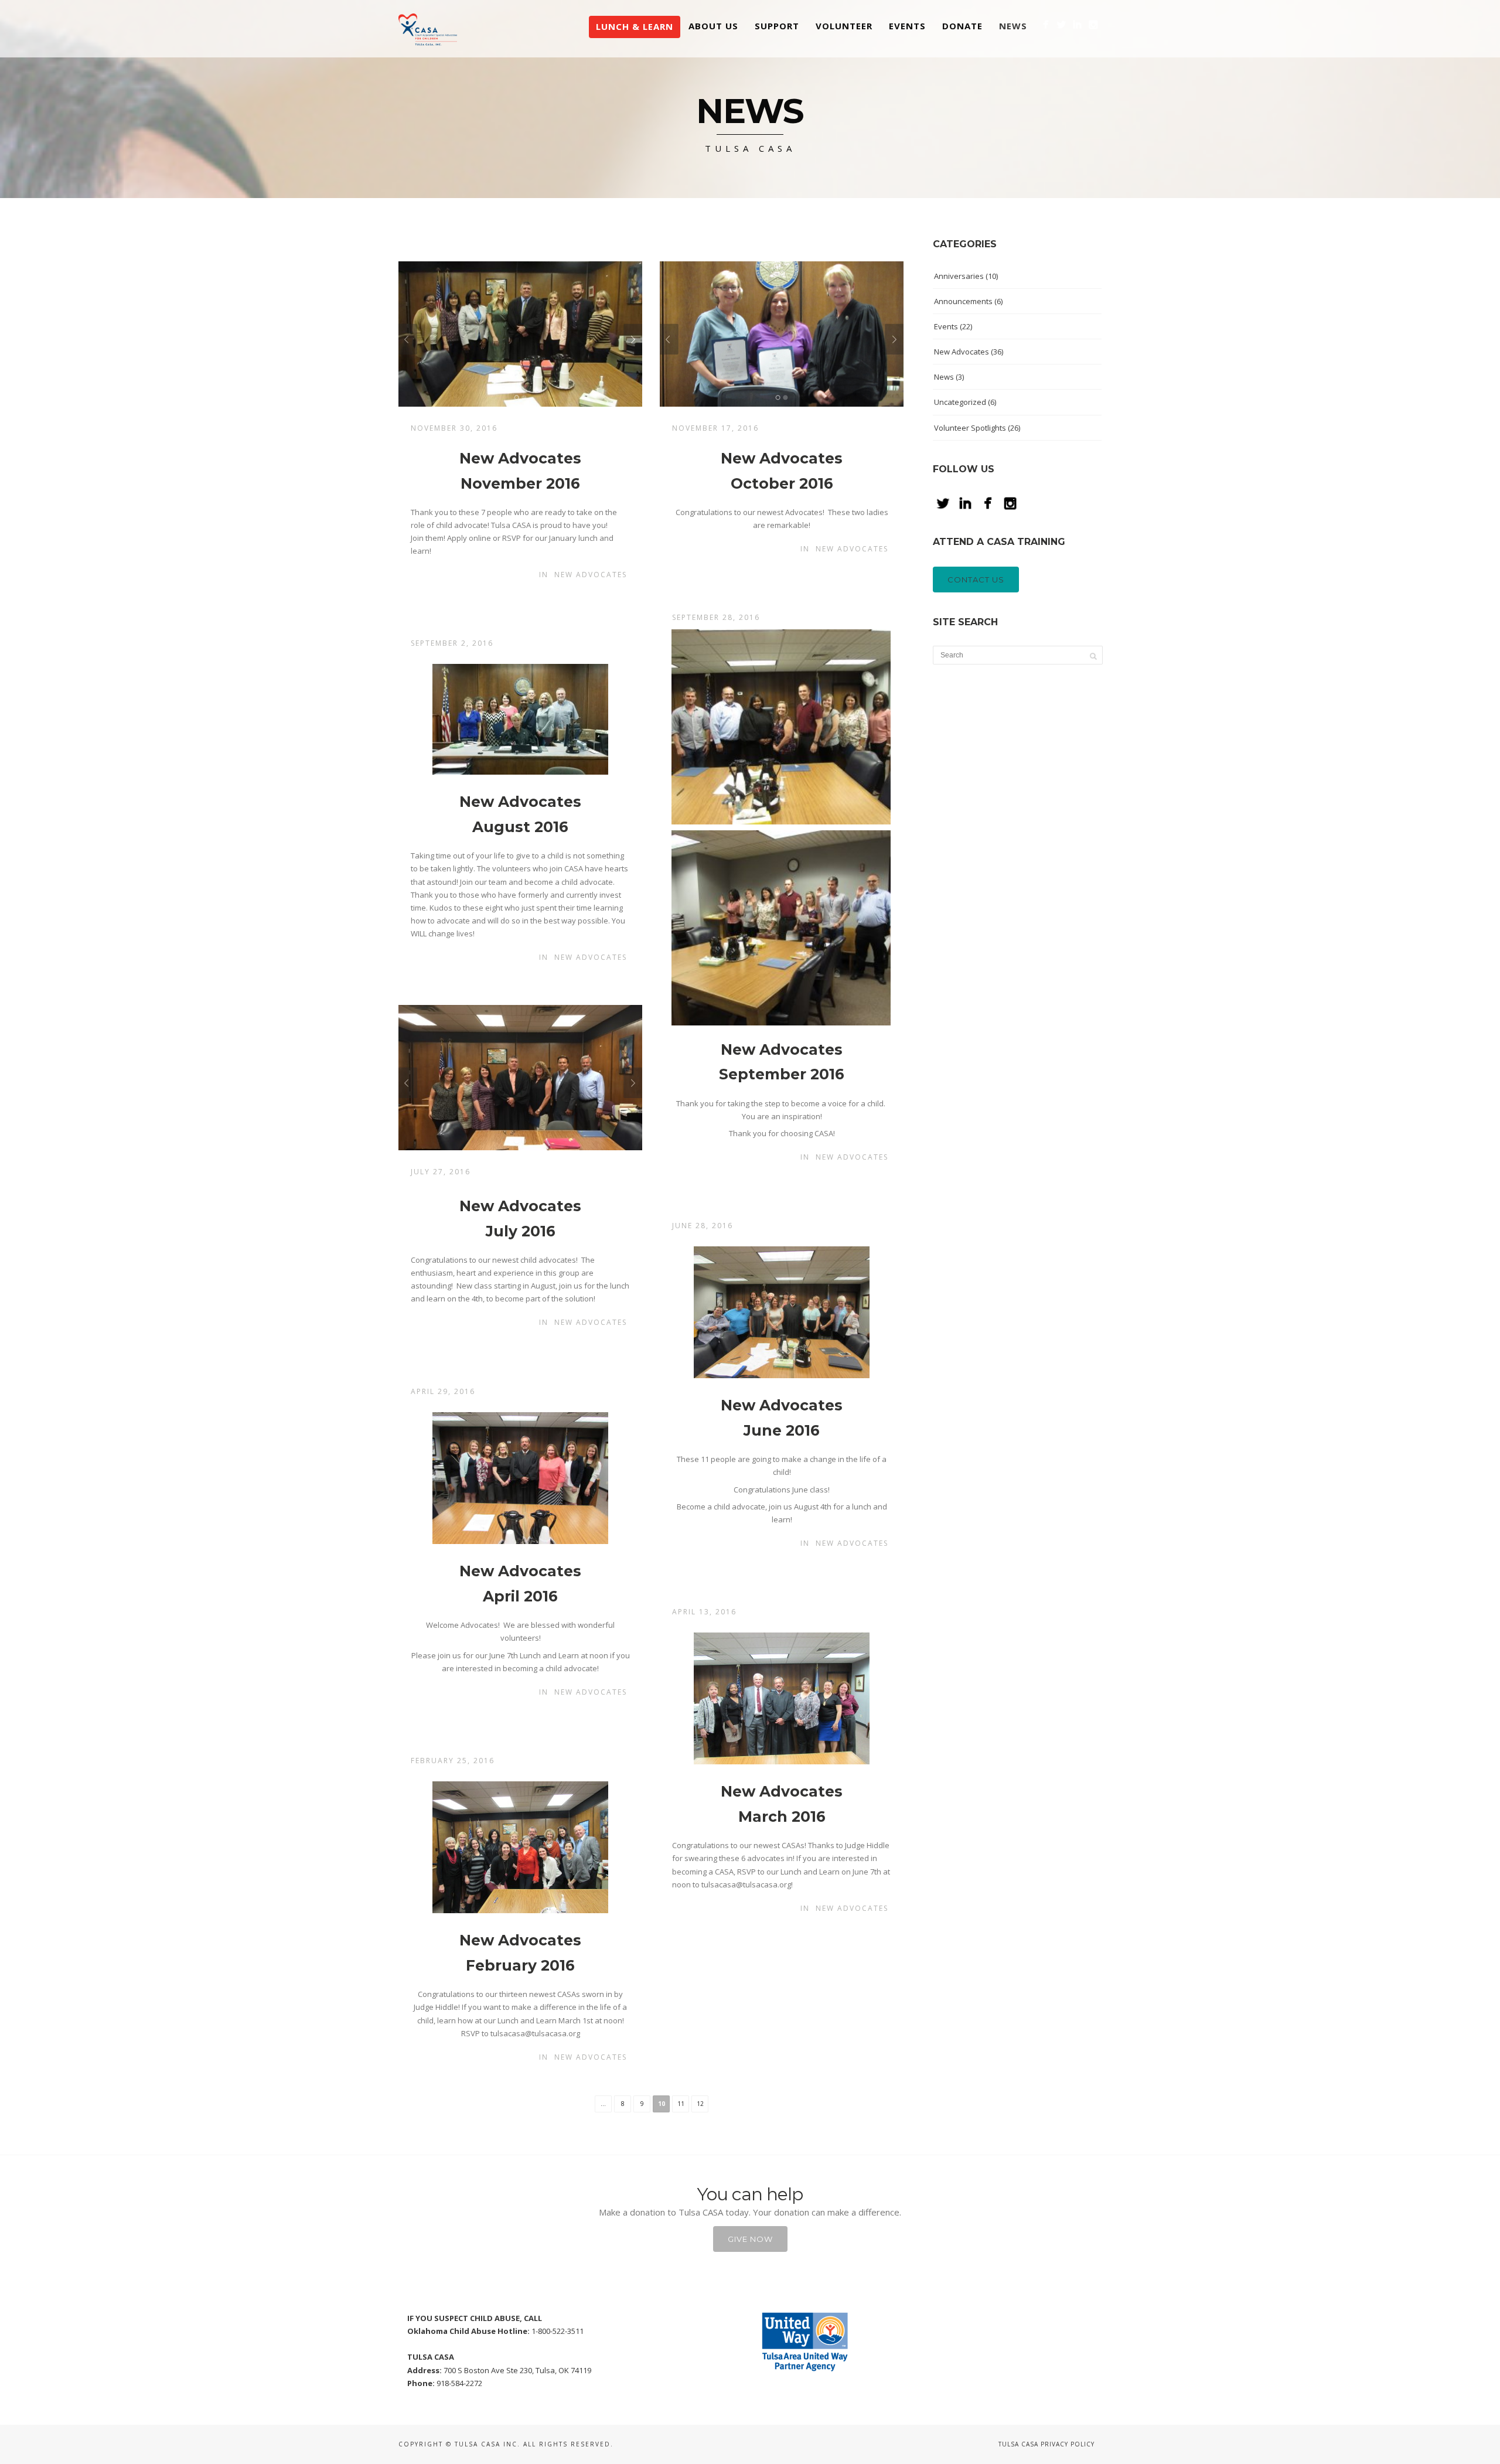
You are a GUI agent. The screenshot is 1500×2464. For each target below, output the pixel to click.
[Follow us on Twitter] (1061, 24)
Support (777, 26)
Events (907, 26)
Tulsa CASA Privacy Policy (1046, 2444)
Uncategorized (960, 402)
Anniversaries (959, 276)
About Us (713, 26)
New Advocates (591, 575)
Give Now (750, 2239)
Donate (962, 26)
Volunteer (844, 26)
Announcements (963, 301)
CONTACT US (976, 580)
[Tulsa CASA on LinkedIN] (1077, 24)
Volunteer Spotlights (970, 428)
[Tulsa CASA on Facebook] (1046, 24)
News (1013, 26)
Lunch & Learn (635, 26)
